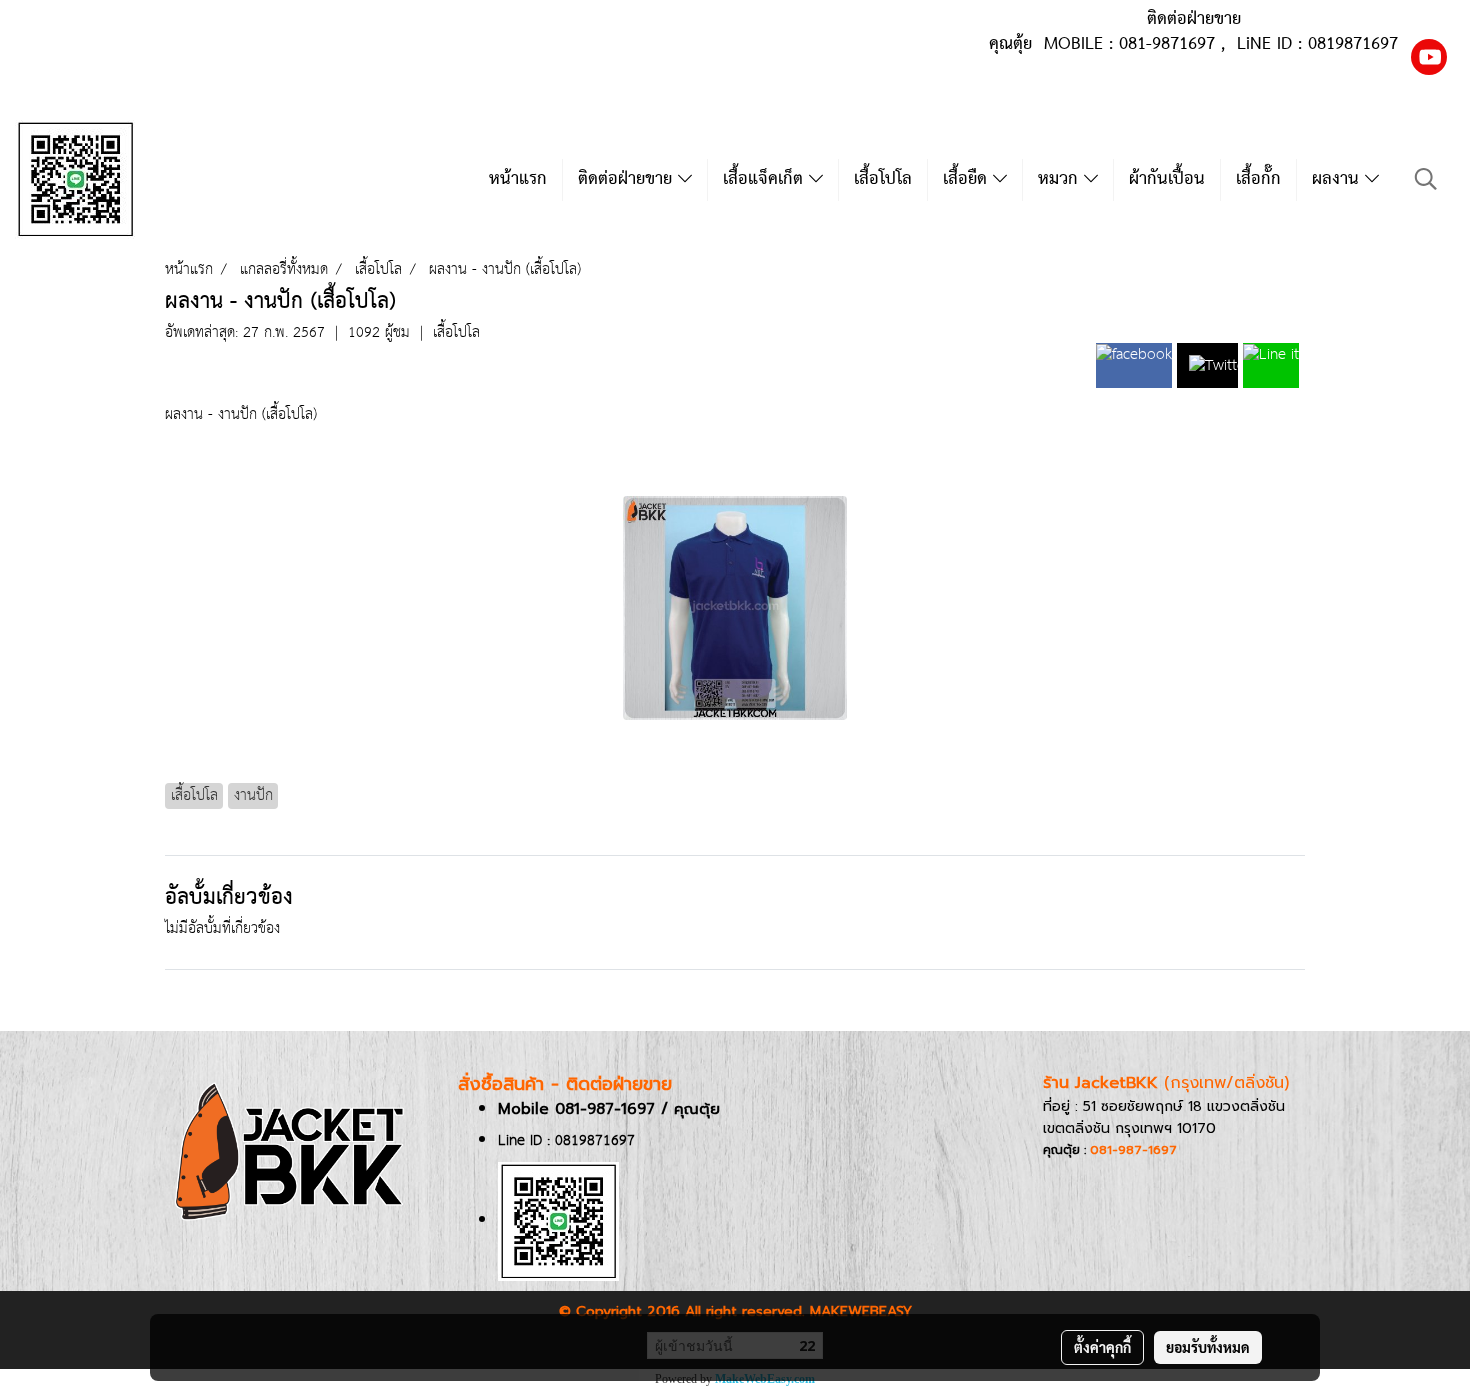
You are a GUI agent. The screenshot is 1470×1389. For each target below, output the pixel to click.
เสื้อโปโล (883, 179)
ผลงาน (1338, 179)
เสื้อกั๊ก (1258, 179)
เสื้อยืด (968, 179)
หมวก (1061, 179)
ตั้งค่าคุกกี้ (1102, 1347)
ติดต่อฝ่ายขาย (628, 179)
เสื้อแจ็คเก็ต (766, 179)
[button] (1426, 179)
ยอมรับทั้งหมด (1208, 1347)
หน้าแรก (518, 179)
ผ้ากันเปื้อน (1167, 179)
